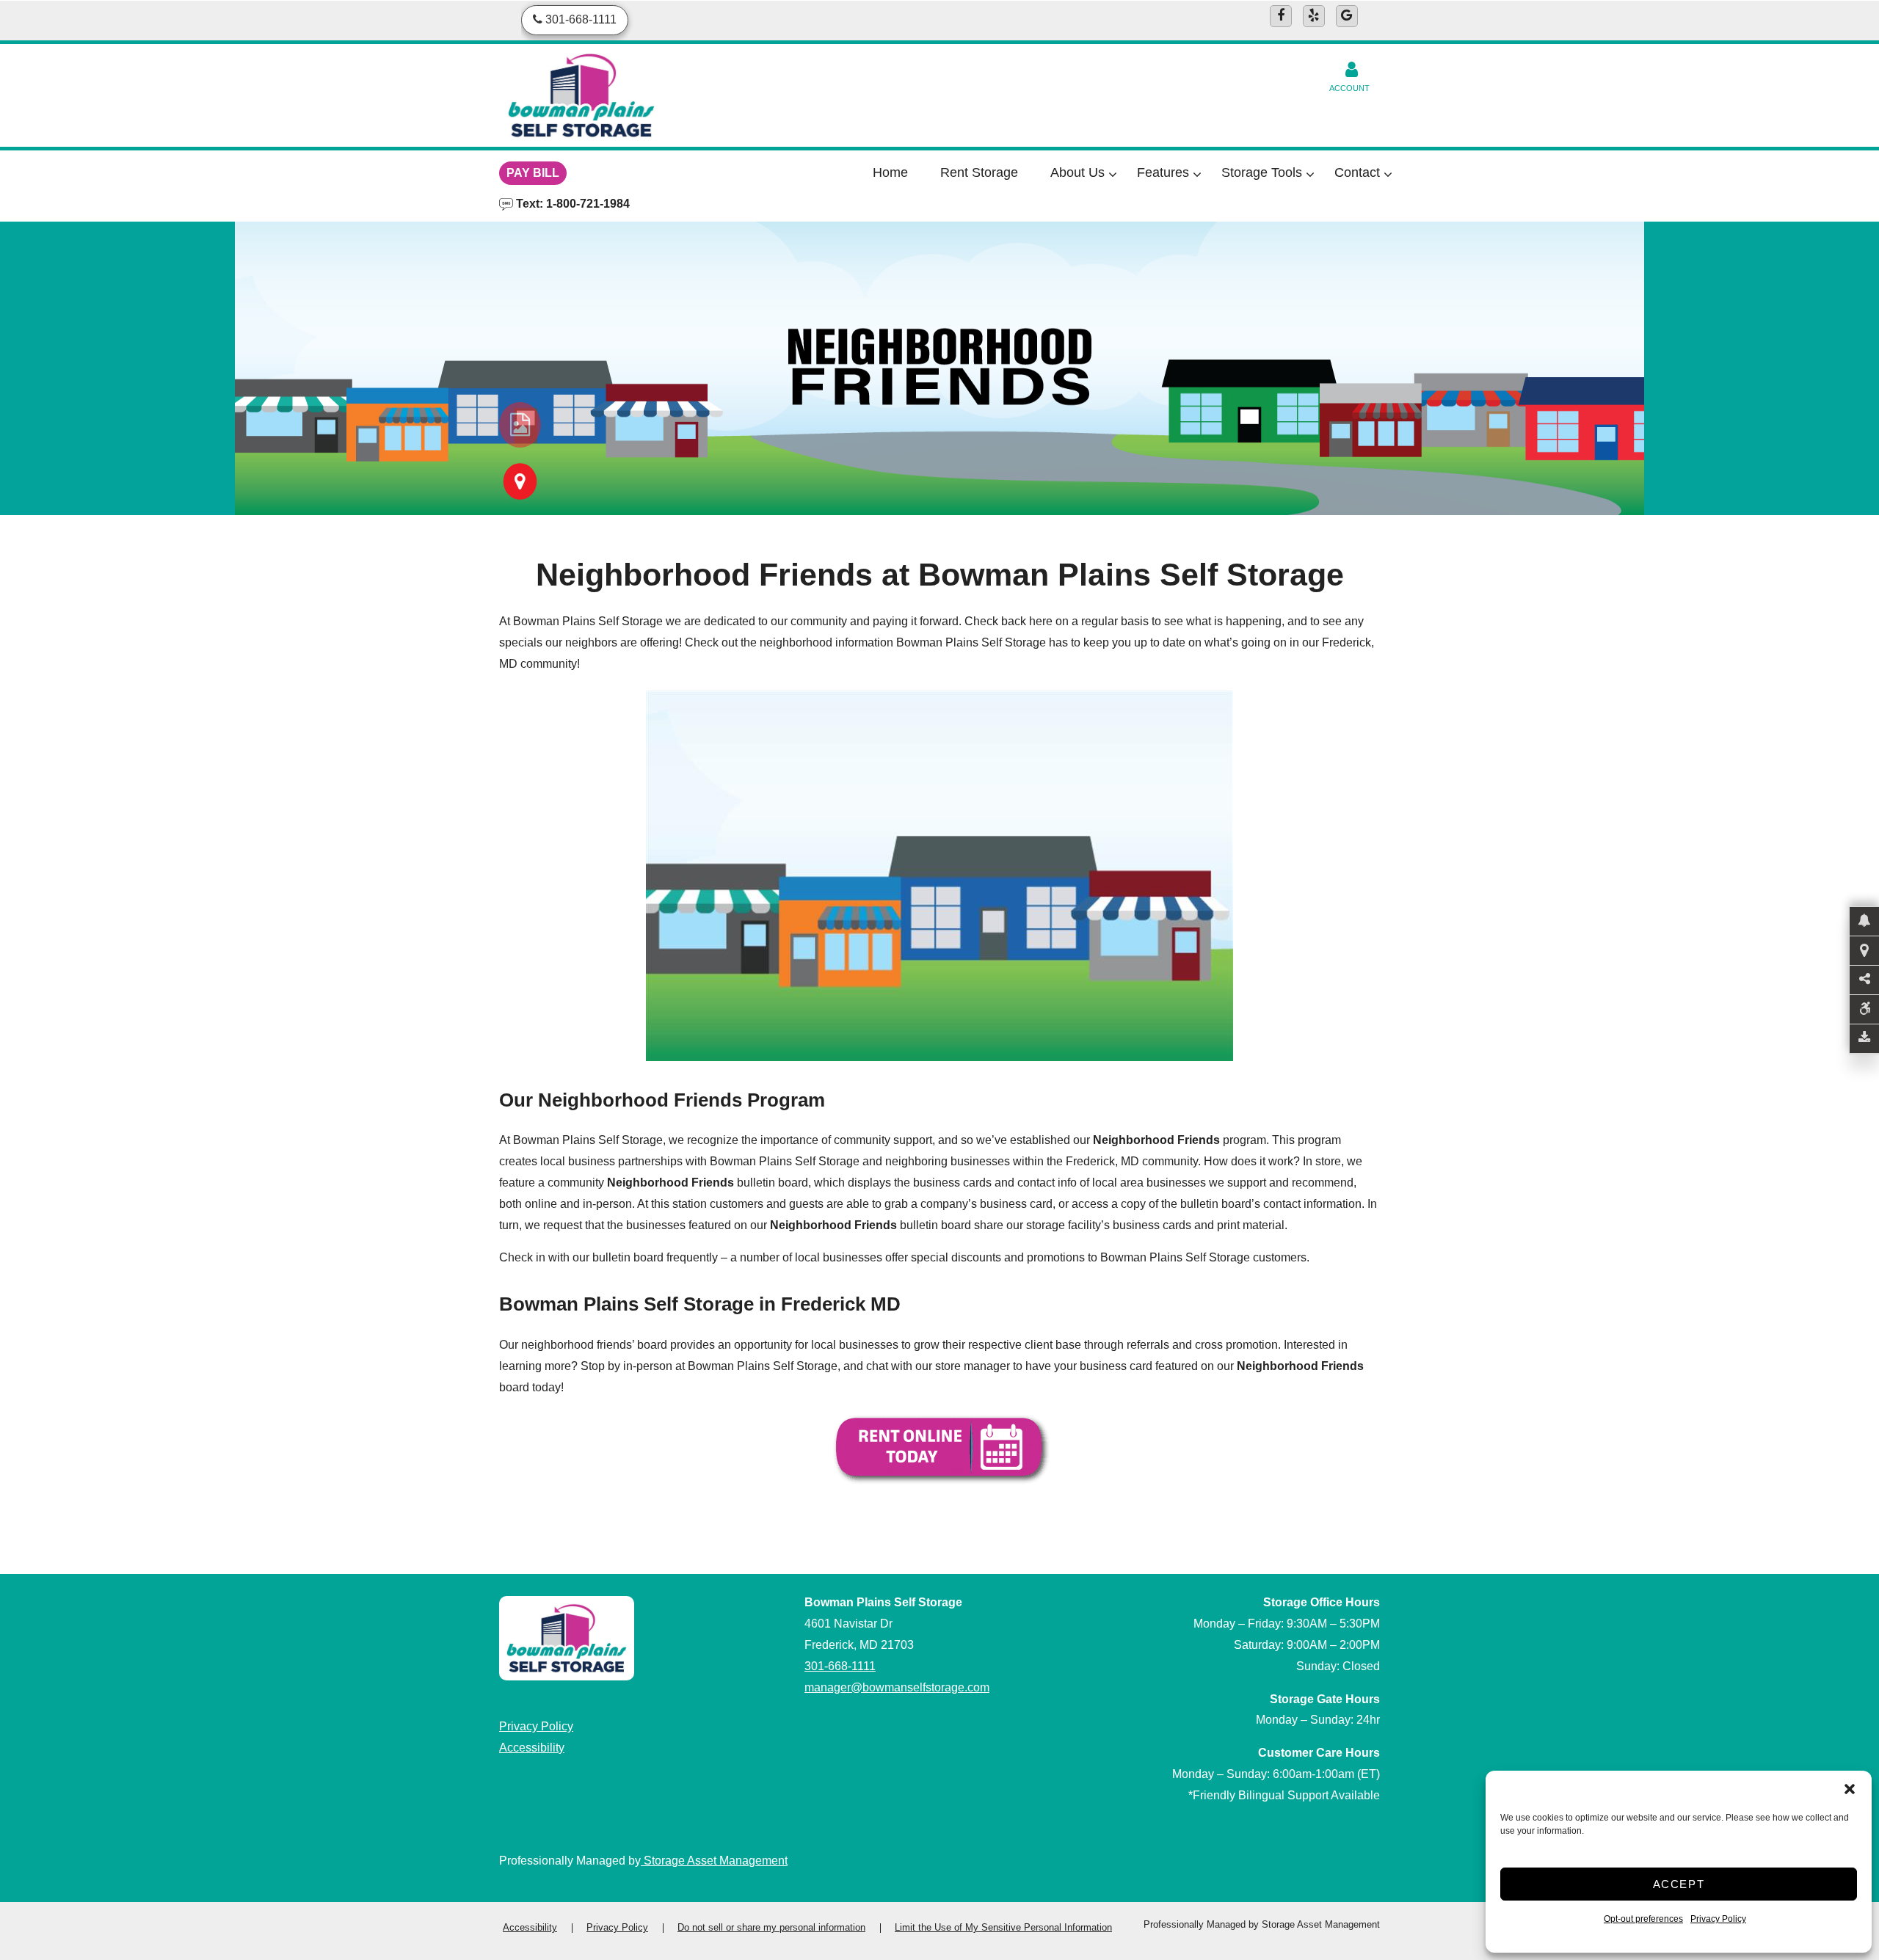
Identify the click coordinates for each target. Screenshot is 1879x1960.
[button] (1850, 1789)
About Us (1077, 172)
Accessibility (532, 1748)
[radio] (520, 425)
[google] (1347, 16)
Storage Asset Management (714, 1861)
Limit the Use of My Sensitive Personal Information (1003, 1927)
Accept (1679, 1884)
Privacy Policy (1718, 1919)
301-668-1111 (840, 1666)
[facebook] (1281, 16)
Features (1163, 172)
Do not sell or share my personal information (771, 1927)
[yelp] (1314, 16)
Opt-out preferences (1643, 1919)
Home (890, 172)
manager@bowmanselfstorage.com (897, 1687)
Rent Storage (979, 172)
